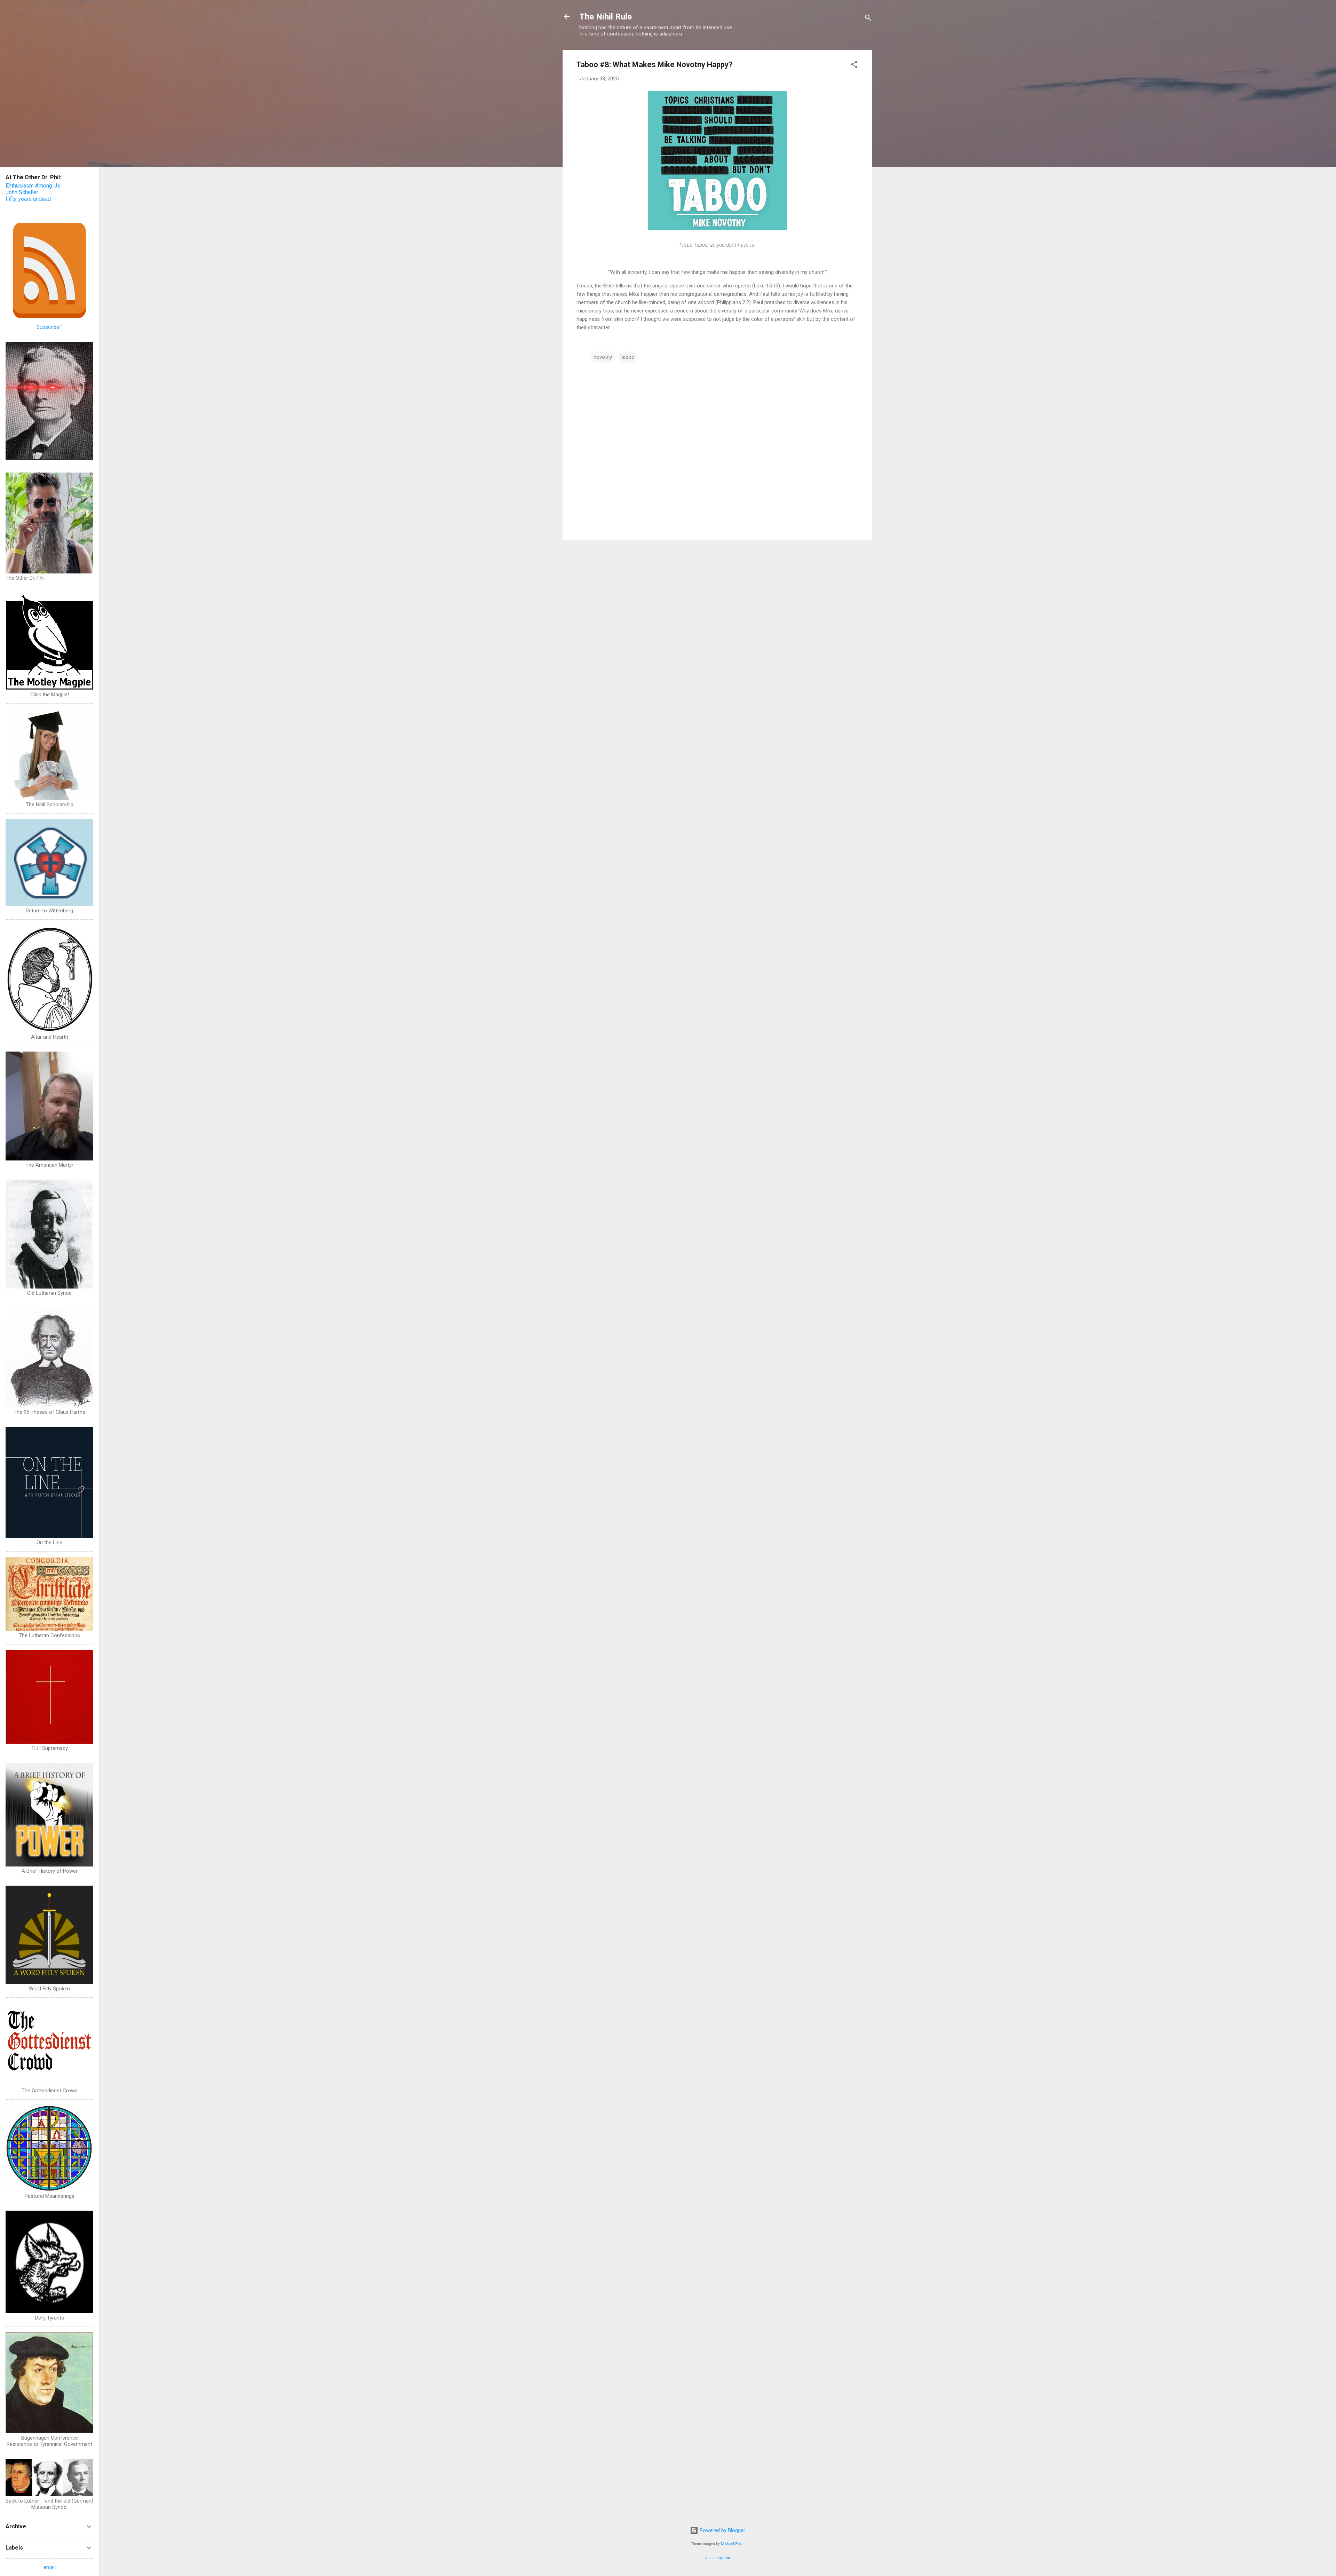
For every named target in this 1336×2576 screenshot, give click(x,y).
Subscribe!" (49, 327)
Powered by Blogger (722, 2530)
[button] (854, 66)
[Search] (868, 19)
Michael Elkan (733, 2544)
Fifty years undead (28, 199)
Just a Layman (718, 2558)
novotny (603, 357)
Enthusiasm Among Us (33, 186)
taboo (628, 357)
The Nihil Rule (606, 17)
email (50, 2567)
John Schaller (22, 192)
